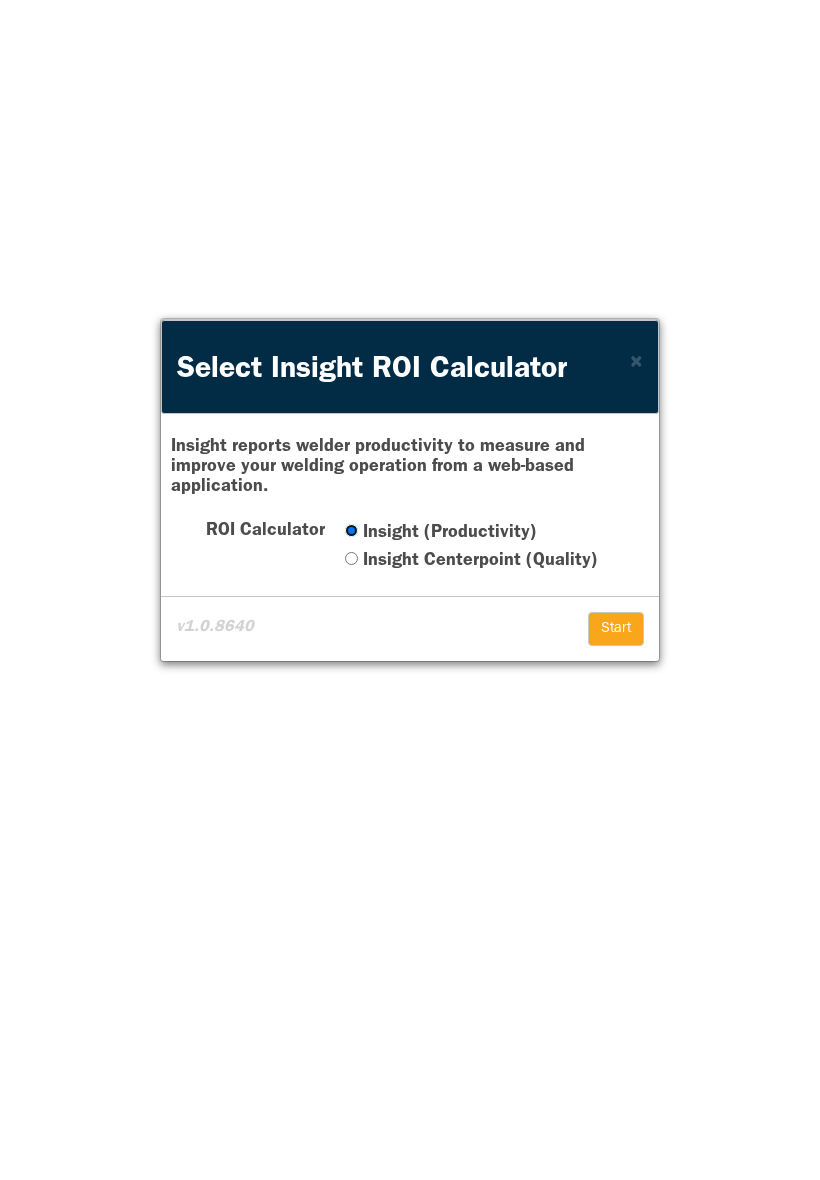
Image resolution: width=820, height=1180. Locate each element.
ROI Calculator (265, 532)
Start (616, 629)
